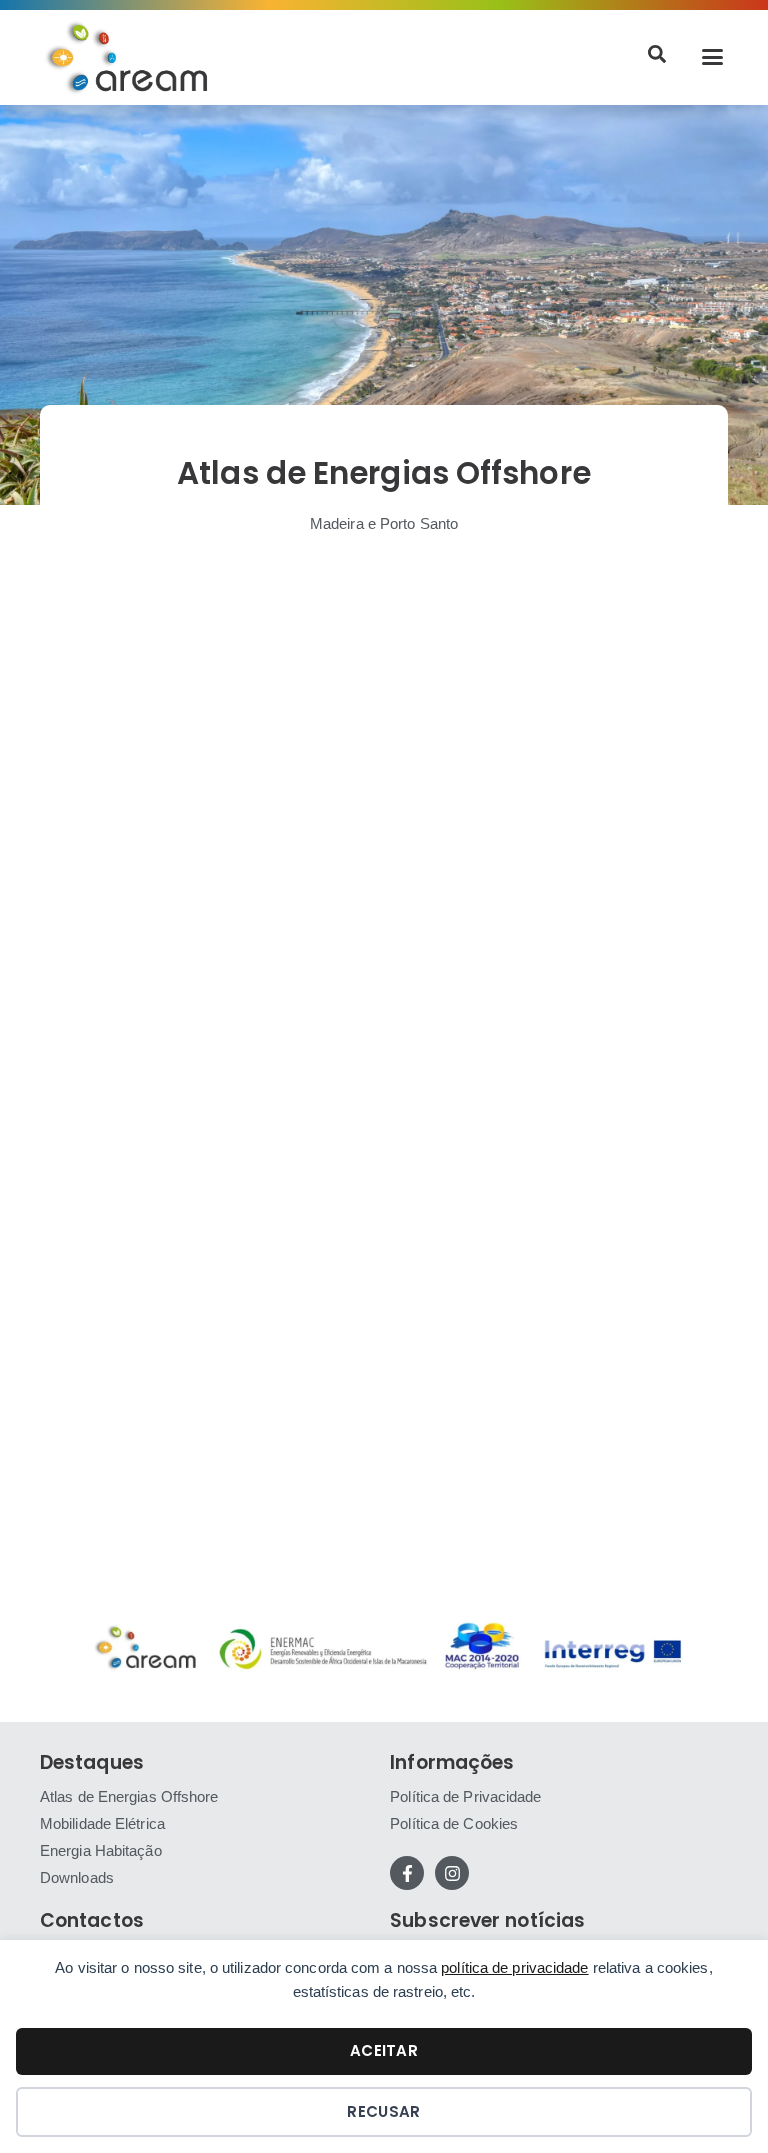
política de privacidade (514, 1967)
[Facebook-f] (407, 1873)
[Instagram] (452, 1873)
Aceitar (384, 2050)
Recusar (383, 2111)
